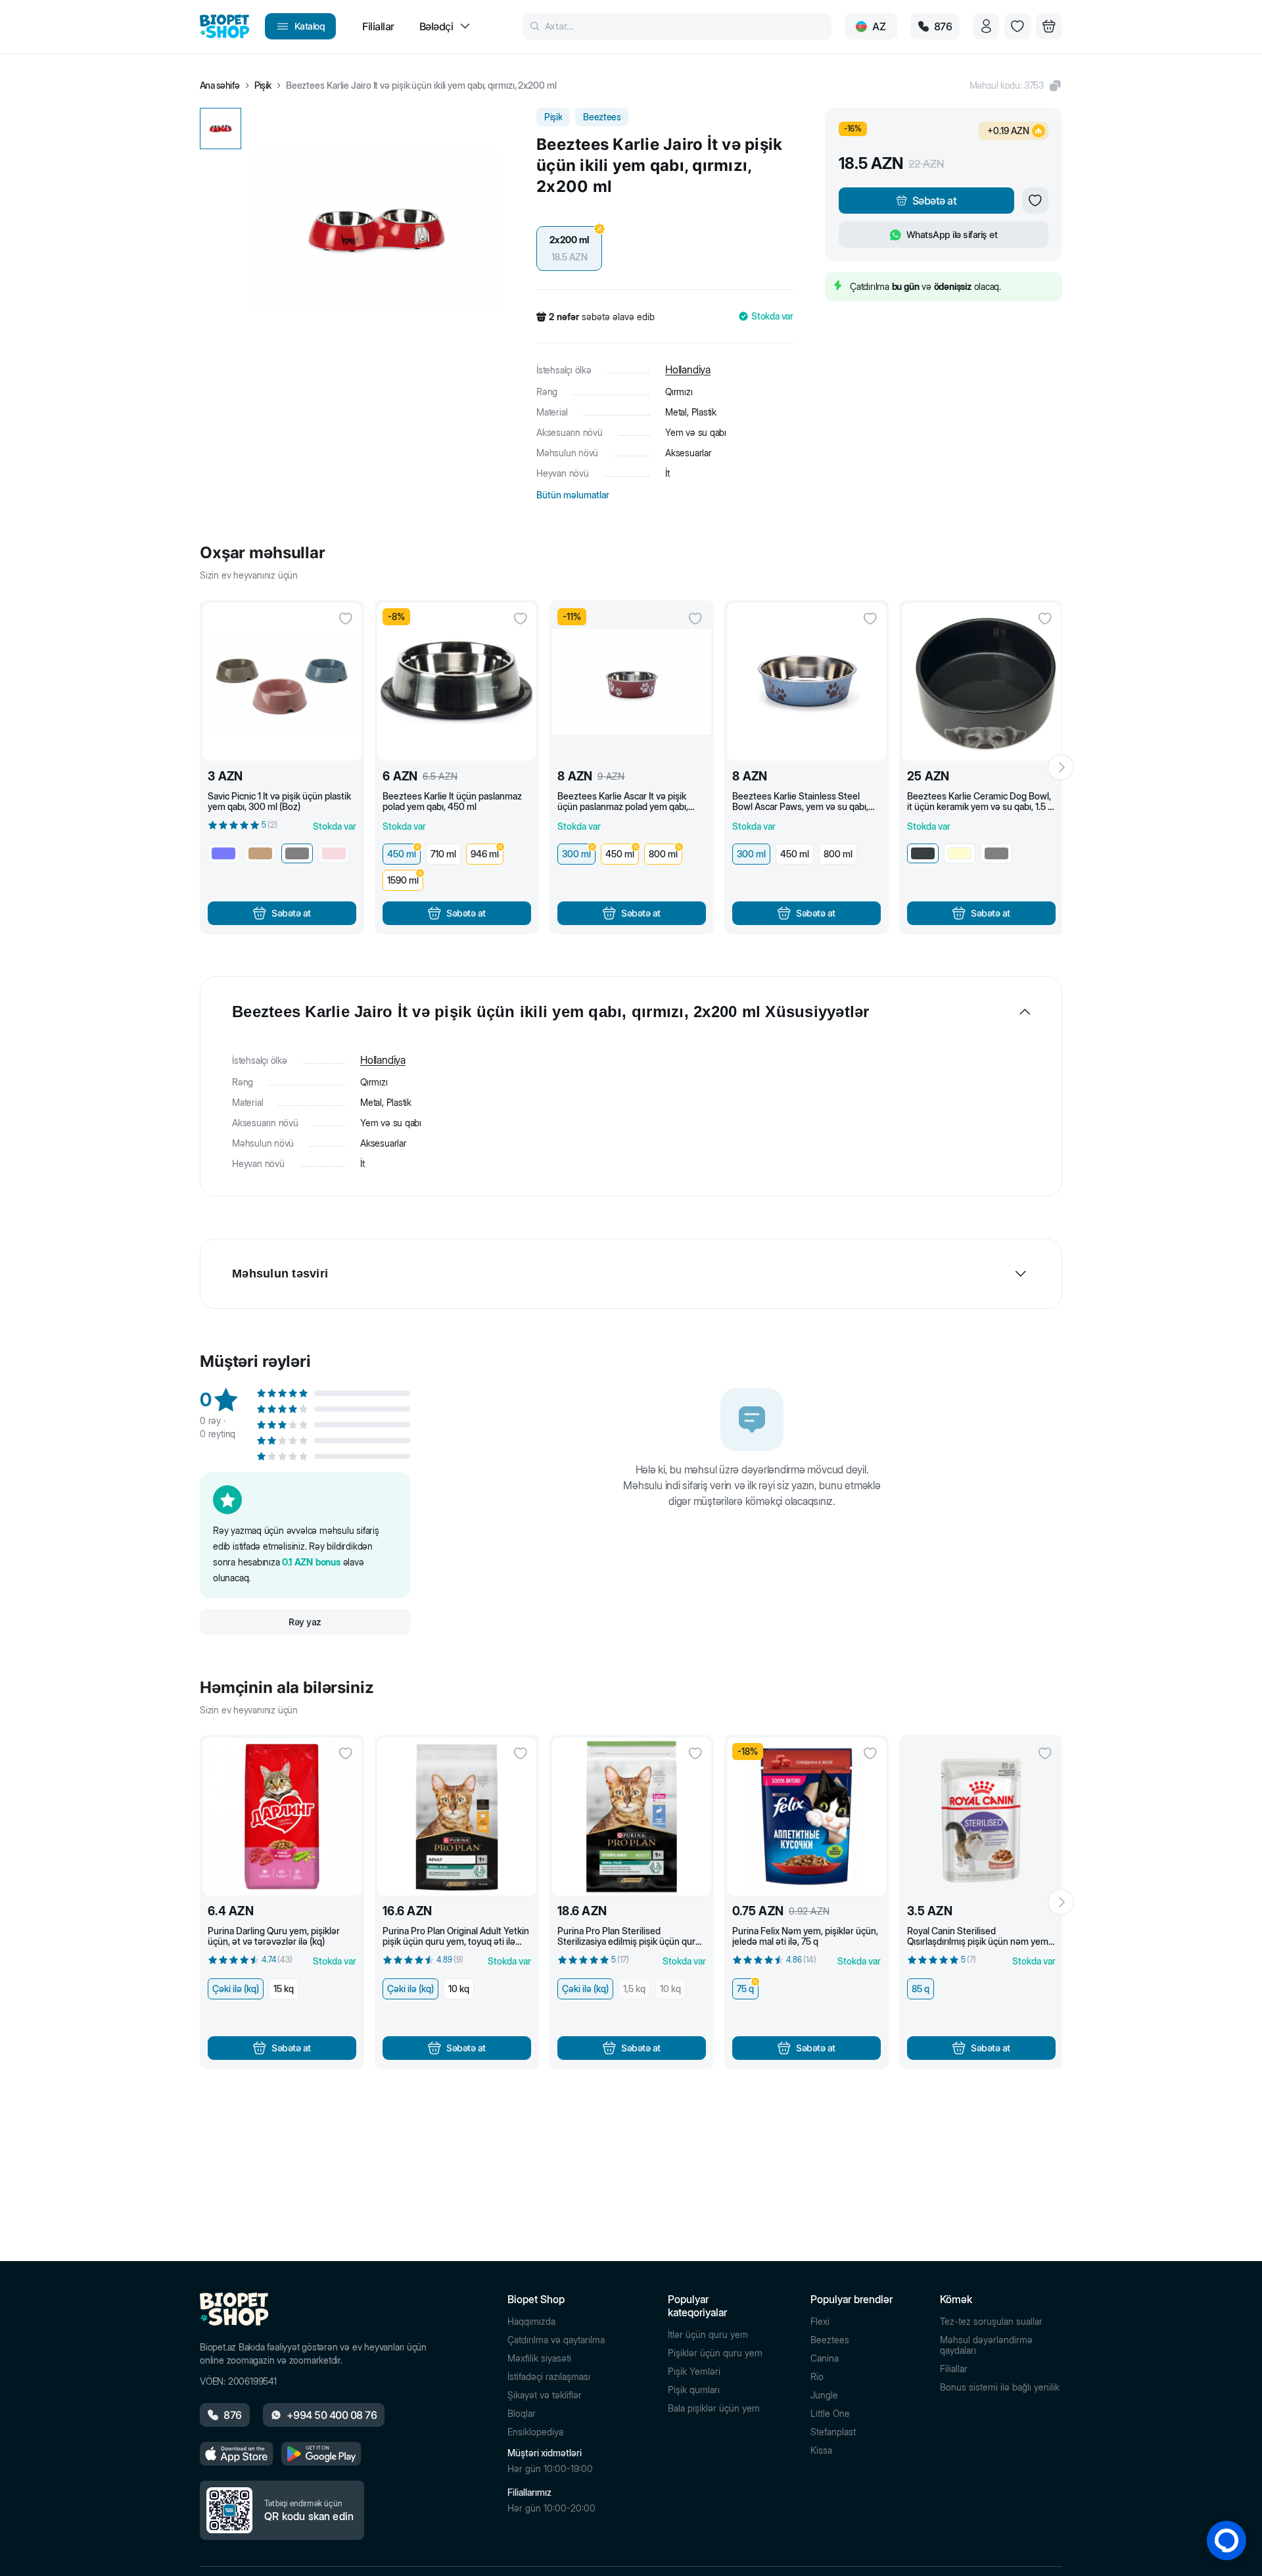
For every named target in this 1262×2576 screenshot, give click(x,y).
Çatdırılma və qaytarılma (556, 2340)
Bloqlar (522, 2414)
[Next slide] (1061, 767)
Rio (817, 2377)
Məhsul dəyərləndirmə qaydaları (986, 2345)
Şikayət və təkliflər (545, 2395)
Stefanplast (833, 2432)
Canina (825, 2358)
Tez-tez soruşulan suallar (991, 2322)
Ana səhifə (220, 85)
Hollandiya (688, 370)
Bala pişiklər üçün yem (714, 2408)
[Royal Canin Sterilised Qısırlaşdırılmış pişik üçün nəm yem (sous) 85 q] (981, 1817)
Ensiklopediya (535, 2432)
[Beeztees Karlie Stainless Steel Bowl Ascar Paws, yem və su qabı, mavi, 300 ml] (806, 682)
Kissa (821, 2450)
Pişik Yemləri (694, 2372)
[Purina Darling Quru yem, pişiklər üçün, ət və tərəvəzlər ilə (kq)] (282, 1817)
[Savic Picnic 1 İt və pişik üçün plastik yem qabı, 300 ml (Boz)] (282, 682)
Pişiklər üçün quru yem (715, 2353)
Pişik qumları (694, 2390)
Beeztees (830, 2340)
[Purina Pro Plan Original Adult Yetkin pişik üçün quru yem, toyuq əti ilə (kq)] (457, 1817)
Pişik (263, 85)
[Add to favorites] (1035, 201)
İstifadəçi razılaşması (549, 2377)
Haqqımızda (531, 2322)
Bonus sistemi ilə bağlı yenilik (1000, 2387)
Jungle (824, 2395)
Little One (830, 2414)
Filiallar (954, 2369)
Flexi (820, 2322)
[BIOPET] (224, 26)
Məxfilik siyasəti (539, 2358)
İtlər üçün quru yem (708, 2335)
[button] (1016, 85)
